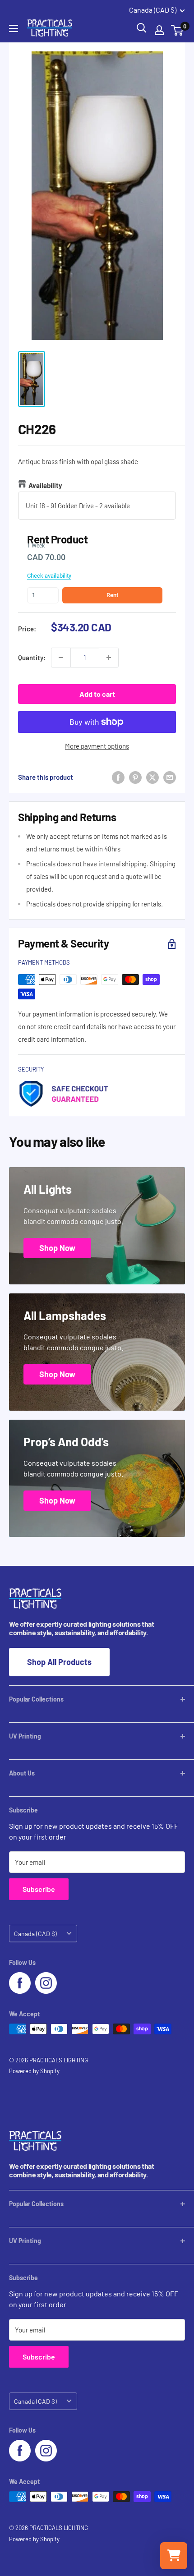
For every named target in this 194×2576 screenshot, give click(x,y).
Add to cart (97, 694)
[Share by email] (170, 777)
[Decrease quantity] (61, 658)
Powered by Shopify (34, 2071)
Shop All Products (59, 1662)
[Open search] (142, 28)
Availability (45, 485)
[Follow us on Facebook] (20, 1983)
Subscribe (39, 1889)
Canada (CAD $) (35, 1934)
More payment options (97, 746)
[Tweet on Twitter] (152, 777)
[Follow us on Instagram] (46, 1983)
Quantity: (32, 658)
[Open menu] (14, 28)
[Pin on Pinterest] (135, 777)
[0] (178, 30)
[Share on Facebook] (118, 777)
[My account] (159, 30)
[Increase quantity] (109, 658)
